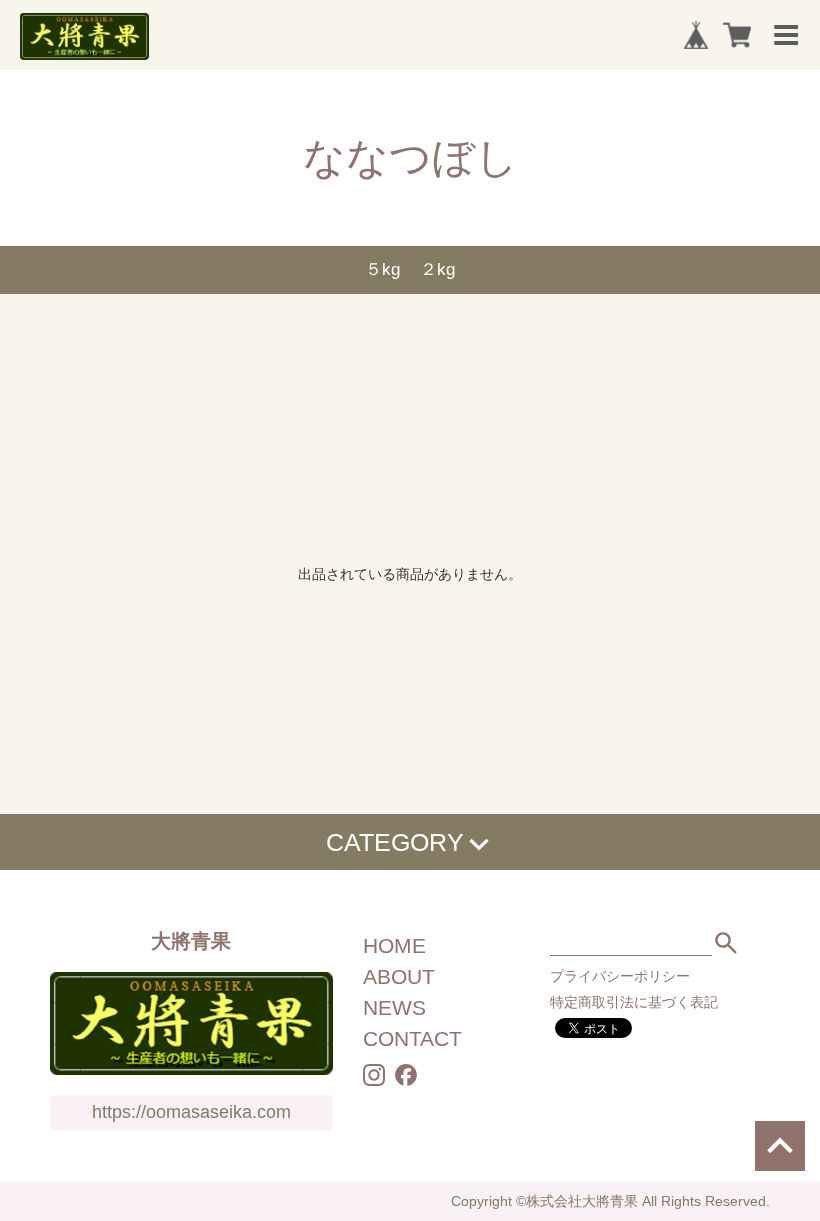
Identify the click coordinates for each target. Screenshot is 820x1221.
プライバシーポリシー (620, 976)
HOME (394, 945)
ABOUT (399, 976)
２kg (437, 269)
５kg (382, 269)
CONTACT (412, 1038)
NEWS (394, 1007)
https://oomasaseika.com (191, 1112)
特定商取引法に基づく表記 (634, 1002)
